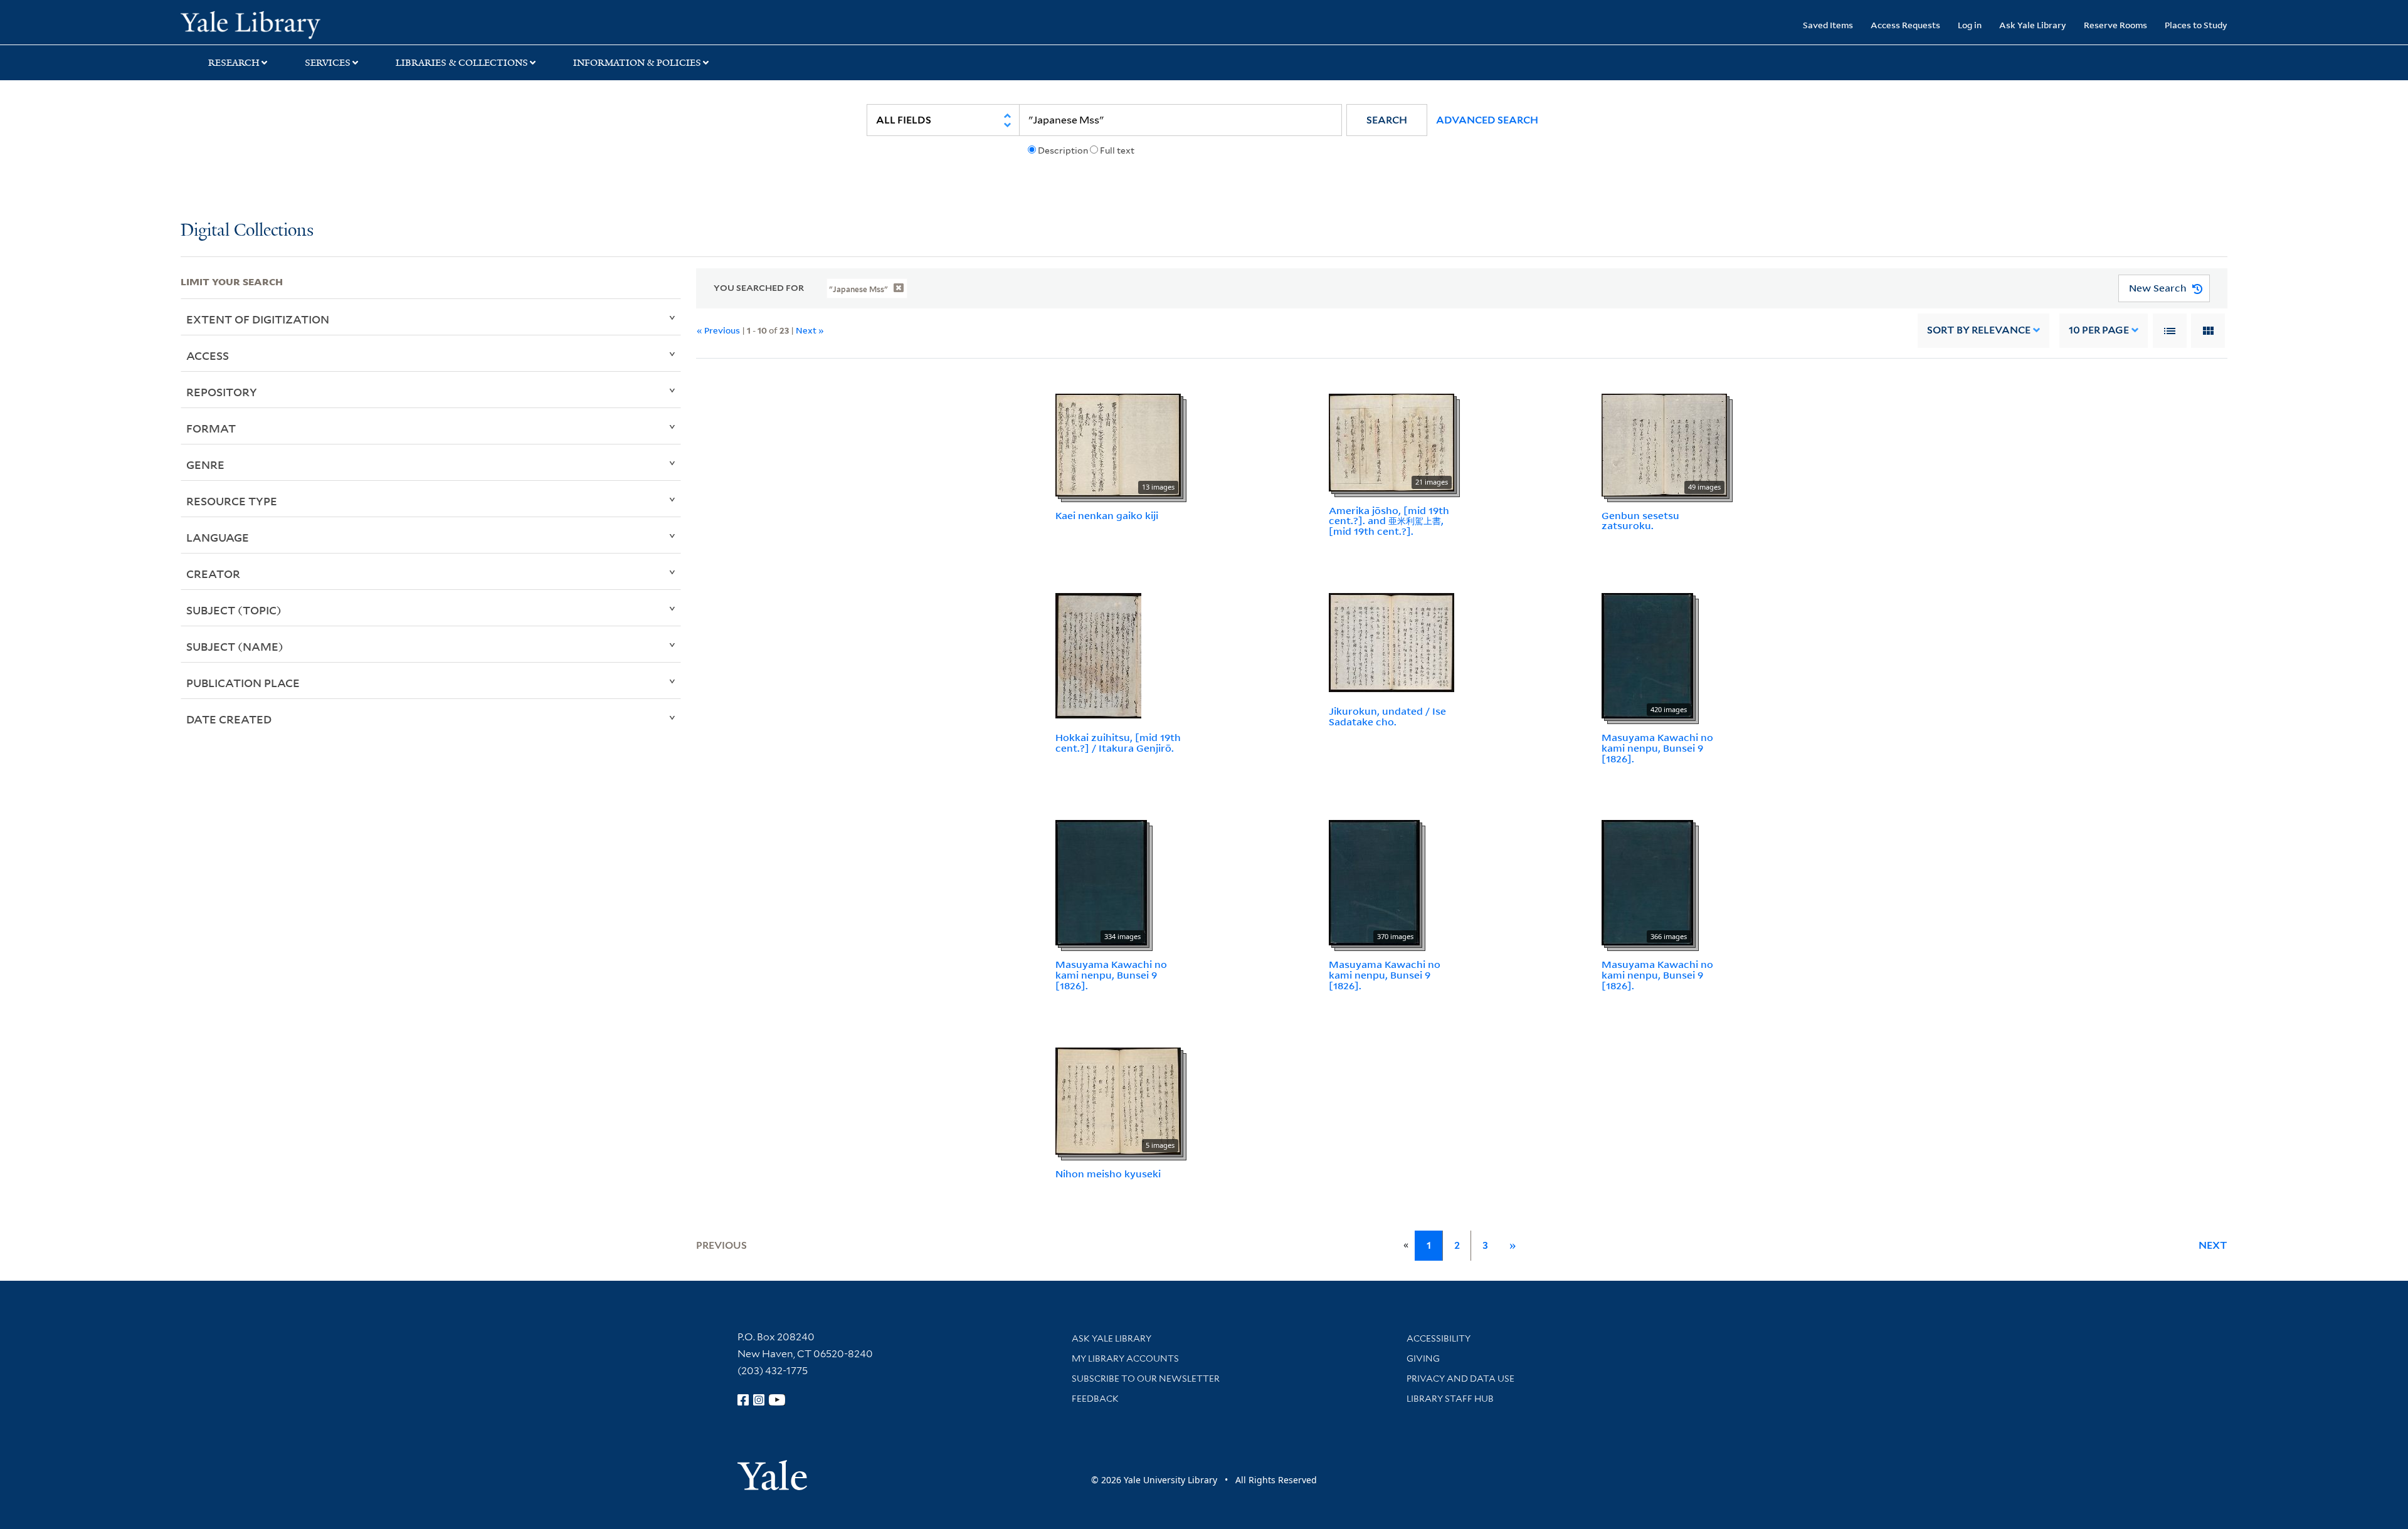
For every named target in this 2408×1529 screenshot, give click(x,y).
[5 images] (1118, 1100)
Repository (222, 392)
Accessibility (1439, 1338)
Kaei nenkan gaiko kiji (1107, 515)
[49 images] (1664, 444)
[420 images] (1647, 654)
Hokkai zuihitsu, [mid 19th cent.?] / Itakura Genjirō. (1118, 743)
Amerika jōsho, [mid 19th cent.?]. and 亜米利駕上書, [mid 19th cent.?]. (1389, 521)
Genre (205, 465)
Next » (810, 330)
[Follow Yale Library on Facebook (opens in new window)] (743, 1400)
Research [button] (234, 63)
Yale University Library (334, 24)
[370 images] (1374, 882)
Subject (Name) (235, 646)
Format (211, 428)
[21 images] (1391, 441)
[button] (1387, 120)
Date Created (229, 719)
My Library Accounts (1125, 1358)
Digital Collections (247, 231)
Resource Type (232, 501)
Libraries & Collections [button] (462, 63)
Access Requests (1905, 25)
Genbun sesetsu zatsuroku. (1640, 521)
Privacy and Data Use (1460, 1379)
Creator (213, 574)
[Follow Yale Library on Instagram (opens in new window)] (759, 1400)
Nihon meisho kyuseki (1108, 1174)
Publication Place (243, 683)
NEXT (2213, 1245)
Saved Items (1828, 25)
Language (218, 537)
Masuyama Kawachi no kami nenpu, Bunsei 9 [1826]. (1657, 748)
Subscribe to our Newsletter (1146, 1379)
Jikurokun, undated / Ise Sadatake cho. (1387, 716)
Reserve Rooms (2115, 25)
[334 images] (1101, 882)
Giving (1423, 1358)
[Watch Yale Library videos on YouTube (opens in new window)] (777, 1400)
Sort (1979, 330)
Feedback (1095, 1399)
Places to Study (2196, 25)
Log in (1970, 25)
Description (1063, 150)
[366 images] (1647, 882)
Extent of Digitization (258, 319)
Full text (1117, 150)
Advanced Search (1487, 120)
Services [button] (328, 63)
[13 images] (1118, 444)
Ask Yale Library (2033, 25)
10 (2099, 330)
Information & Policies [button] (637, 63)
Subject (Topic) (234, 610)
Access (208, 355)
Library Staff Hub (1450, 1399)
